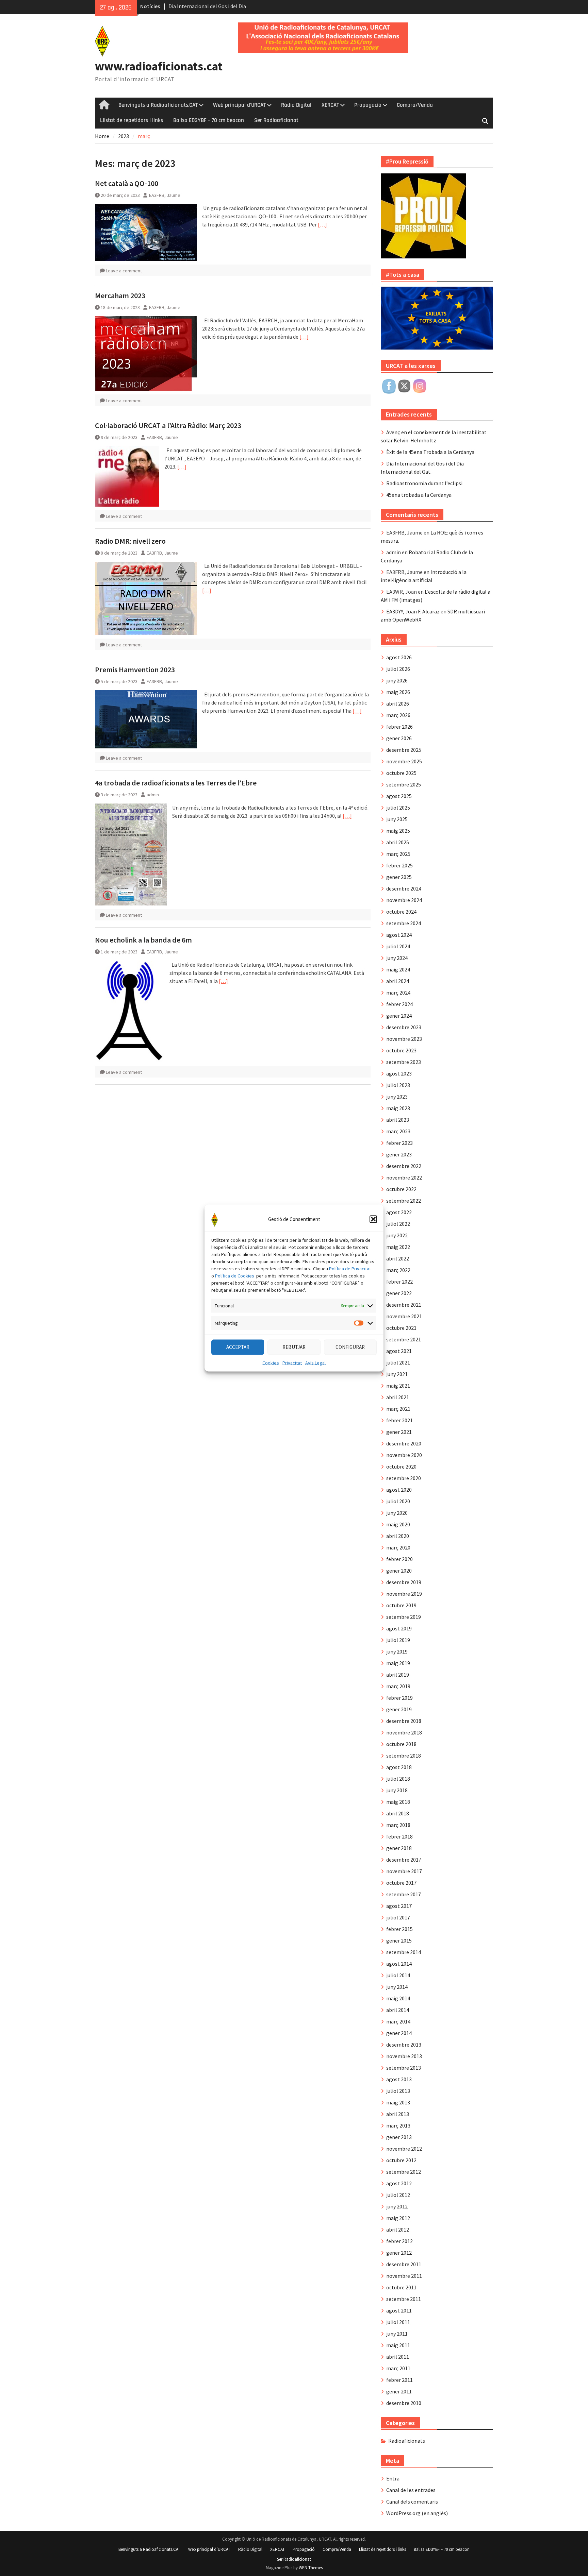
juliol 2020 (398, 1501)
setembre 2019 (404, 1617)
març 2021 (398, 1409)
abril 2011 (398, 2357)
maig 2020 (398, 1524)
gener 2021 (399, 1432)
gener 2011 (399, 2391)
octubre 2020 (401, 1467)
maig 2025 (398, 831)
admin (153, 795)
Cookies (271, 1362)
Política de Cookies (235, 1275)
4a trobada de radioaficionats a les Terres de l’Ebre (176, 783)
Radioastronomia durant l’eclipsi (424, 483)
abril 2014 (398, 2010)
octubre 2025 (401, 773)
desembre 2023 (404, 1027)
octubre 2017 (401, 1883)
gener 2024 (399, 1016)
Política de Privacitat (350, 1268)
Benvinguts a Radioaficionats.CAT (158, 105)
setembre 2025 (404, 784)
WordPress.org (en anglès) (417, 2513)
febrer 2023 (399, 1143)
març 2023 (398, 1131)
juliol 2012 (398, 2195)
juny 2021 (397, 1374)
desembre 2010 (404, 2403)
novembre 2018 (404, 1732)
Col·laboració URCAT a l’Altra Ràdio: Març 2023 (168, 425)
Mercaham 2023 (120, 295)
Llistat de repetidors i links (132, 120)
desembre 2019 (404, 1582)
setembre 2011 (404, 2299)
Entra (393, 2478)
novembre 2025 (404, 761)
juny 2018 (397, 1790)
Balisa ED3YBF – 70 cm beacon (209, 120)
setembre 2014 (404, 1952)
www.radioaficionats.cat (159, 66)
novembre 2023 (404, 1039)
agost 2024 (399, 935)
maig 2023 (398, 1108)
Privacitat (292, 1362)
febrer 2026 (399, 727)
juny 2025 (397, 819)
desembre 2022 (404, 1166)
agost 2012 (399, 2183)
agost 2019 (399, 1628)
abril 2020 (398, 1536)
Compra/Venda (415, 105)
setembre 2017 (404, 1894)
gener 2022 (399, 1293)
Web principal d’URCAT (239, 105)
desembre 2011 (404, 2264)
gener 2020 (399, 1571)
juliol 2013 (398, 2091)
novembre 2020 (404, 1455)
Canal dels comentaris (412, 2502)
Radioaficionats (407, 2441)
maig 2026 (398, 692)
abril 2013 (398, 2114)
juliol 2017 (398, 1917)
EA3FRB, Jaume (165, 195)
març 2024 (398, 993)
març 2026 (398, 715)
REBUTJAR (294, 1347)
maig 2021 (398, 1386)
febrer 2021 (399, 1420)
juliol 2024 (398, 946)
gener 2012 (399, 2253)
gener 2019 (399, 1709)
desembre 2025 (404, 750)
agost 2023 (399, 1073)
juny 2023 (397, 1097)
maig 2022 (398, 1247)
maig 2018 (398, 1802)
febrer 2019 (399, 1698)
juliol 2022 (398, 1224)
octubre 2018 (401, 1744)
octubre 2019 (401, 1605)
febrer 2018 (399, 1836)
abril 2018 (398, 1813)
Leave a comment (124, 271)
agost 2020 (399, 1490)
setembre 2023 (404, 1062)
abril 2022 (398, 1258)
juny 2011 (397, 2334)
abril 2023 (398, 1120)
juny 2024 (397, 958)
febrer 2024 (399, 1004)
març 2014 (398, 2021)
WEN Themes (311, 2568)
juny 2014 (397, 1987)
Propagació (368, 105)
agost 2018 (399, 1767)
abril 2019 (398, 1675)
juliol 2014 (398, 1975)
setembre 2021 (404, 1339)
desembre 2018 (404, 1721)
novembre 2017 (404, 1871)
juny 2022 (397, 1235)
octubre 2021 (401, 1328)
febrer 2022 (399, 1282)
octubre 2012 (401, 2160)
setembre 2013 (404, 2068)
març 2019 (398, 1686)
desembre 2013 (404, 2045)
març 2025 (398, 854)
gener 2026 (399, 738)
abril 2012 (398, 2230)
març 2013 (398, 2125)
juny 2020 (397, 1513)
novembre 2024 (404, 900)
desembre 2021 (404, 1305)
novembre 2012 (404, 2149)
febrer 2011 (399, 2380)
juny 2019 (397, 1651)
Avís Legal (315, 1362)
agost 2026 (399, 657)
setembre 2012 (404, 2172)
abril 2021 (398, 1397)
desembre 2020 (404, 1443)
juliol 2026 (398, 669)
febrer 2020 (399, 1559)
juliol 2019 (398, 1640)
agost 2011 (399, 2310)
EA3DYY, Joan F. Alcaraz (413, 611)
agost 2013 (399, 2079)
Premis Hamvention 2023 (135, 670)
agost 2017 (399, 1906)
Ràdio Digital (296, 105)
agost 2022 (399, 1212)
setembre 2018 (404, 1756)
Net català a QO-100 (127, 183)
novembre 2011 (404, 2276)
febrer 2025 (399, 865)
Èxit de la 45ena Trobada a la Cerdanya (430, 452)
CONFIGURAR (350, 1347)
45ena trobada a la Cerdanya (419, 495)
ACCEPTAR (238, 1347)
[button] (373, 1219)
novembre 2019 (404, 1594)
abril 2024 (398, 981)
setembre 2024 (404, 923)
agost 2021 (399, 1351)
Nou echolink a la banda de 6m (143, 940)
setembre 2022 (404, 1201)
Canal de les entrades (411, 2490)
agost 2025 (399, 796)
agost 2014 (399, 1964)
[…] (322, 224)
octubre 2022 (401, 1189)
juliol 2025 (398, 808)
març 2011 (398, 2368)
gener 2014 (399, 2033)
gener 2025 (399, 877)
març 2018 (398, 1825)
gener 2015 (399, 1941)
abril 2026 (398, 704)
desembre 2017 (404, 1860)
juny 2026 (397, 680)
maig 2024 (398, 969)
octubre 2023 (401, 1050)
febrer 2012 (399, 2241)
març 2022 (398, 1270)
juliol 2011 (398, 2322)
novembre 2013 (404, 2056)
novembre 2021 (404, 1316)
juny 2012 (397, 2206)
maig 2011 (398, 2345)
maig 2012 (398, 2218)
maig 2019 (398, 1663)
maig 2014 (398, 1998)
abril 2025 (398, 842)
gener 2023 (399, 1154)
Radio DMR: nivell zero (130, 541)
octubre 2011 (401, 2287)
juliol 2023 (398, 1085)
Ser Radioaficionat (276, 120)
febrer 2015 (399, 1929)
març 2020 (398, 1547)
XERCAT (330, 105)
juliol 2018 (398, 1779)
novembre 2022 (404, 1177)
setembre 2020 (404, 1478)
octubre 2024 (401, 912)
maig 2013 (398, 2102)
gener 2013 (399, 2137)
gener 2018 (399, 1848)
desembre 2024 (404, 888)
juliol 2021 (398, 1362)
